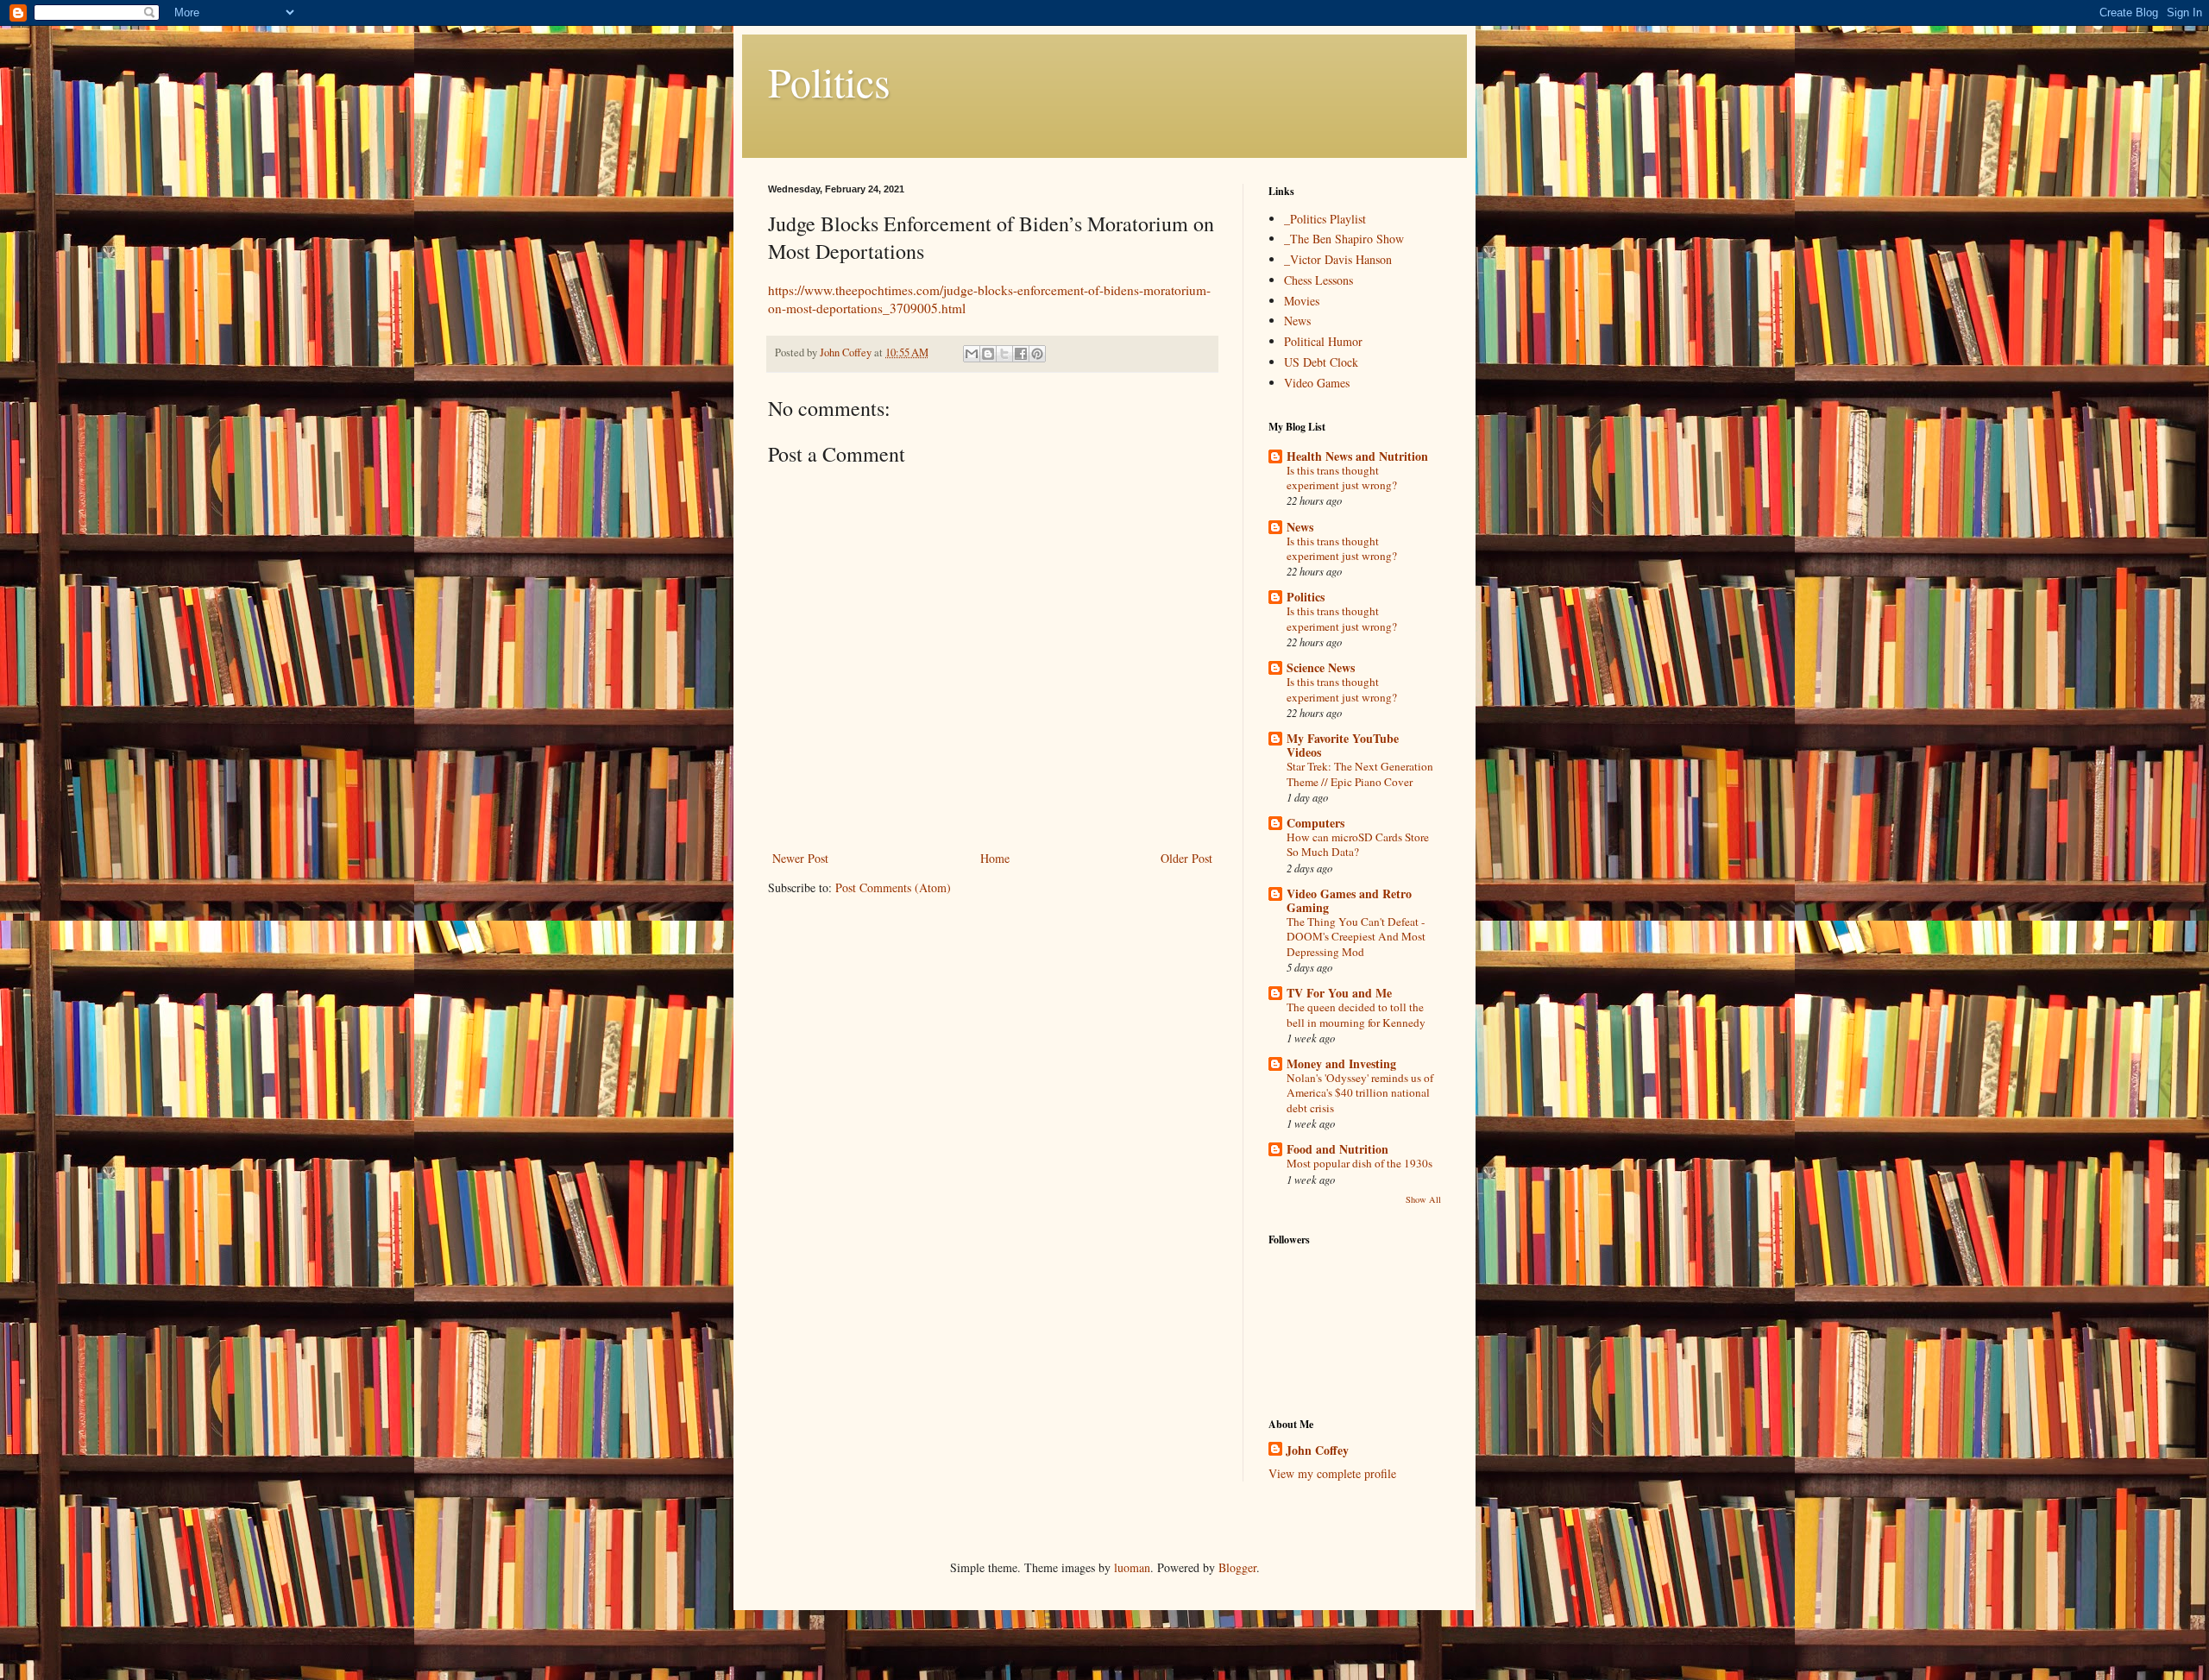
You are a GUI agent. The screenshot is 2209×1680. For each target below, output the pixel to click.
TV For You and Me (1339, 993)
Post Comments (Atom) (893, 887)
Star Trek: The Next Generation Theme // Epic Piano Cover (1360, 774)
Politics (829, 81)
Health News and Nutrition (1357, 456)
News (1297, 321)
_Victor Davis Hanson (1338, 259)
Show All (1423, 1199)
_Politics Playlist (1325, 219)
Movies (1302, 301)
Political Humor (1323, 341)
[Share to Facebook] (1021, 354)
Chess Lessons (1318, 280)
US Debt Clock (1321, 362)
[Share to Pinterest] (1037, 354)
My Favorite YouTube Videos (1343, 745)
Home (995, 858)
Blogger (1237, 1567)
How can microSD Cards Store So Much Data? (1358, 844)
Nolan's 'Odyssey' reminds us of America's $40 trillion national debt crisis (1360, 1093)
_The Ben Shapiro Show (1344, 239)
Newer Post (800, 858)
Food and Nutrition (1337, 1149)
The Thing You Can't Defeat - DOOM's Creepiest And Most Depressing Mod (1356, 937)
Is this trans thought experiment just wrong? (1342, 478)
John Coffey (1317, 1450)
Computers (1315, 823)
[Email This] (972, 354)
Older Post (1186, 858)
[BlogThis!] (988, 354)
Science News (1321, 667)
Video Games (1317, 383)
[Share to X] (1004, 354)
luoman (1132, 1567)
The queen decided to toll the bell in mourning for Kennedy (1356, 1014)
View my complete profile (1332, 1473)
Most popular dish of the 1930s (1359, 1163)
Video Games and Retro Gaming (1349, 900)
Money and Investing (1341, 1063)
